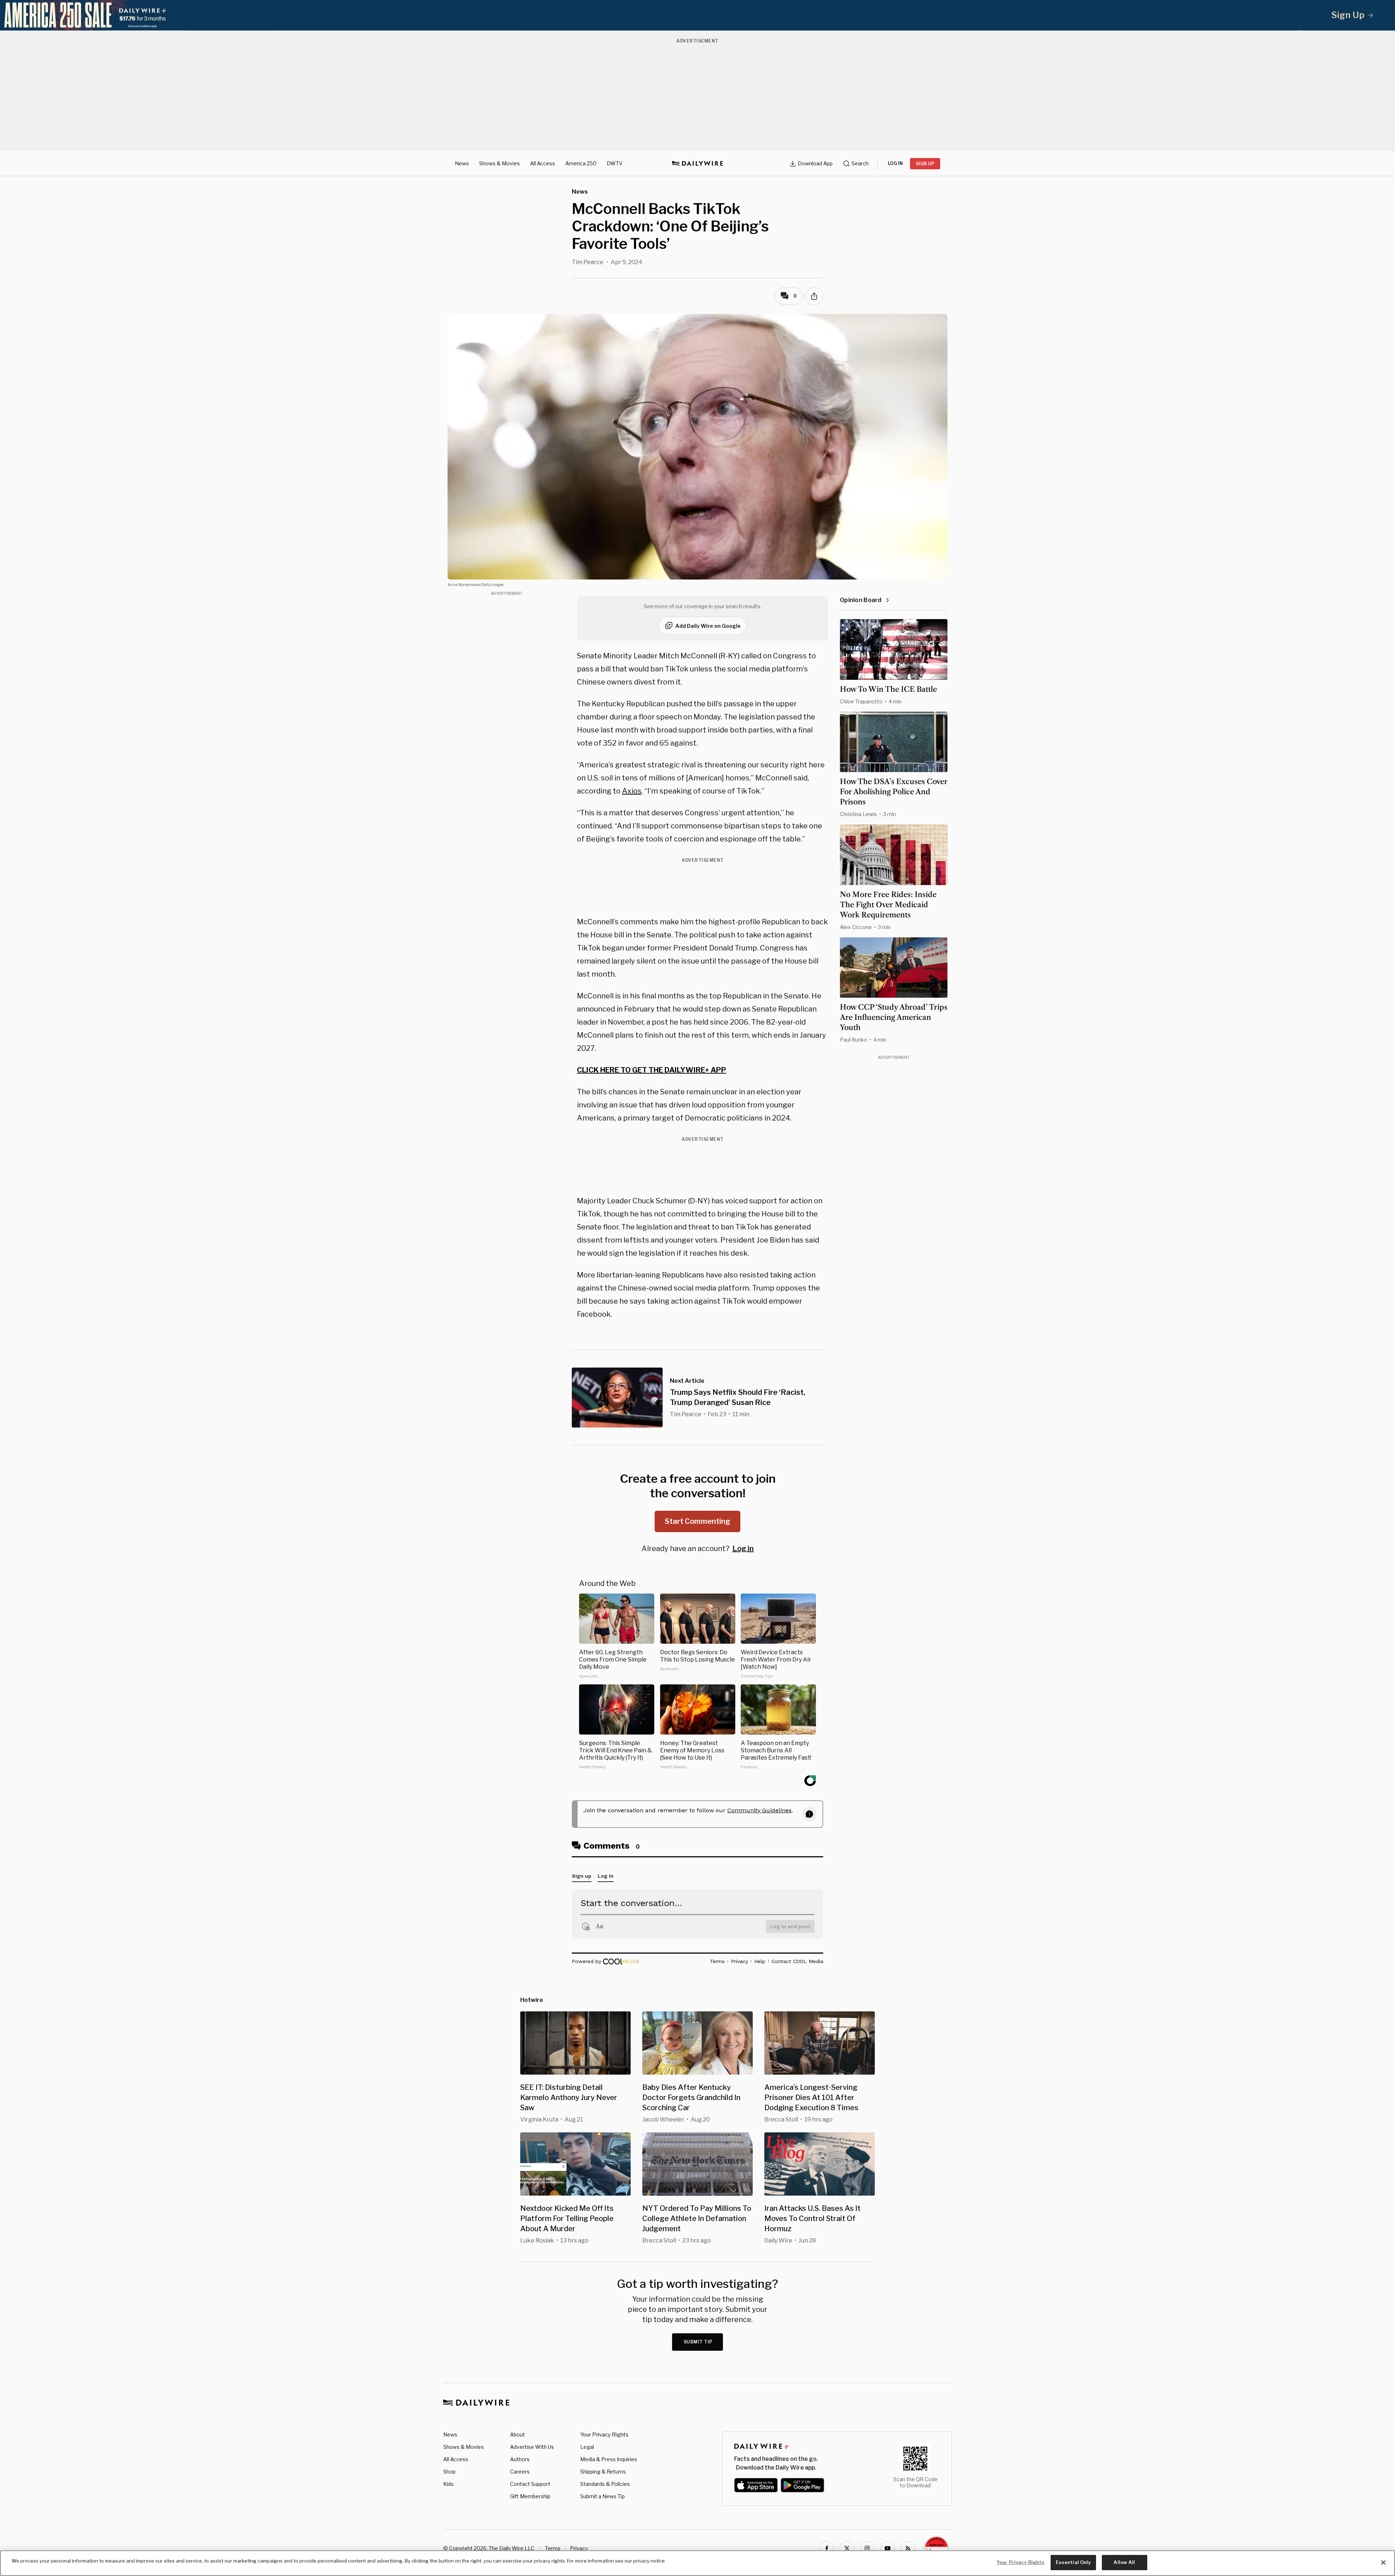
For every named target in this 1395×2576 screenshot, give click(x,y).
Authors (520, 2459)
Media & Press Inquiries (609, 2459)
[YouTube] (887, 2548)
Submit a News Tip (603, 2496)
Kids (448, 2484)
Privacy (579, 2548)
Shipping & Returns (603, 2472)
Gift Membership (530, 2496)
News (462, 163)
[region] (697, 2563)
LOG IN (895, 163)
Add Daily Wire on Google (708, 626)
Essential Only (1073, 2562)
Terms (553, 2548)
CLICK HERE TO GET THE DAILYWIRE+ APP (652, 1070)
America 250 (581, 163)
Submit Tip (698, 2342)
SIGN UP (925, 164)
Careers (520, 2472)
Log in (743, 1549)
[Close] (1383, 2563)
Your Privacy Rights (604, 2435)
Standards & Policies (605, 2484)
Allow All (1124, 2562)
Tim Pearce (588, 262)
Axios (632, 791)
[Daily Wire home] (697, 163)
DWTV (615, 163)
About (517, 2434)
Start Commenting (697, 1521)
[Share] (814, 296)
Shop (449, 2472)
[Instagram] (867, 2548)
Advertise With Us (532, 2447)
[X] (847, 2548)
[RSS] (908, 2548)
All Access (543, 163)
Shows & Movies (500, 163)
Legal (587, 2447)
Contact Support (530, 2484)
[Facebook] (826, 2548)
